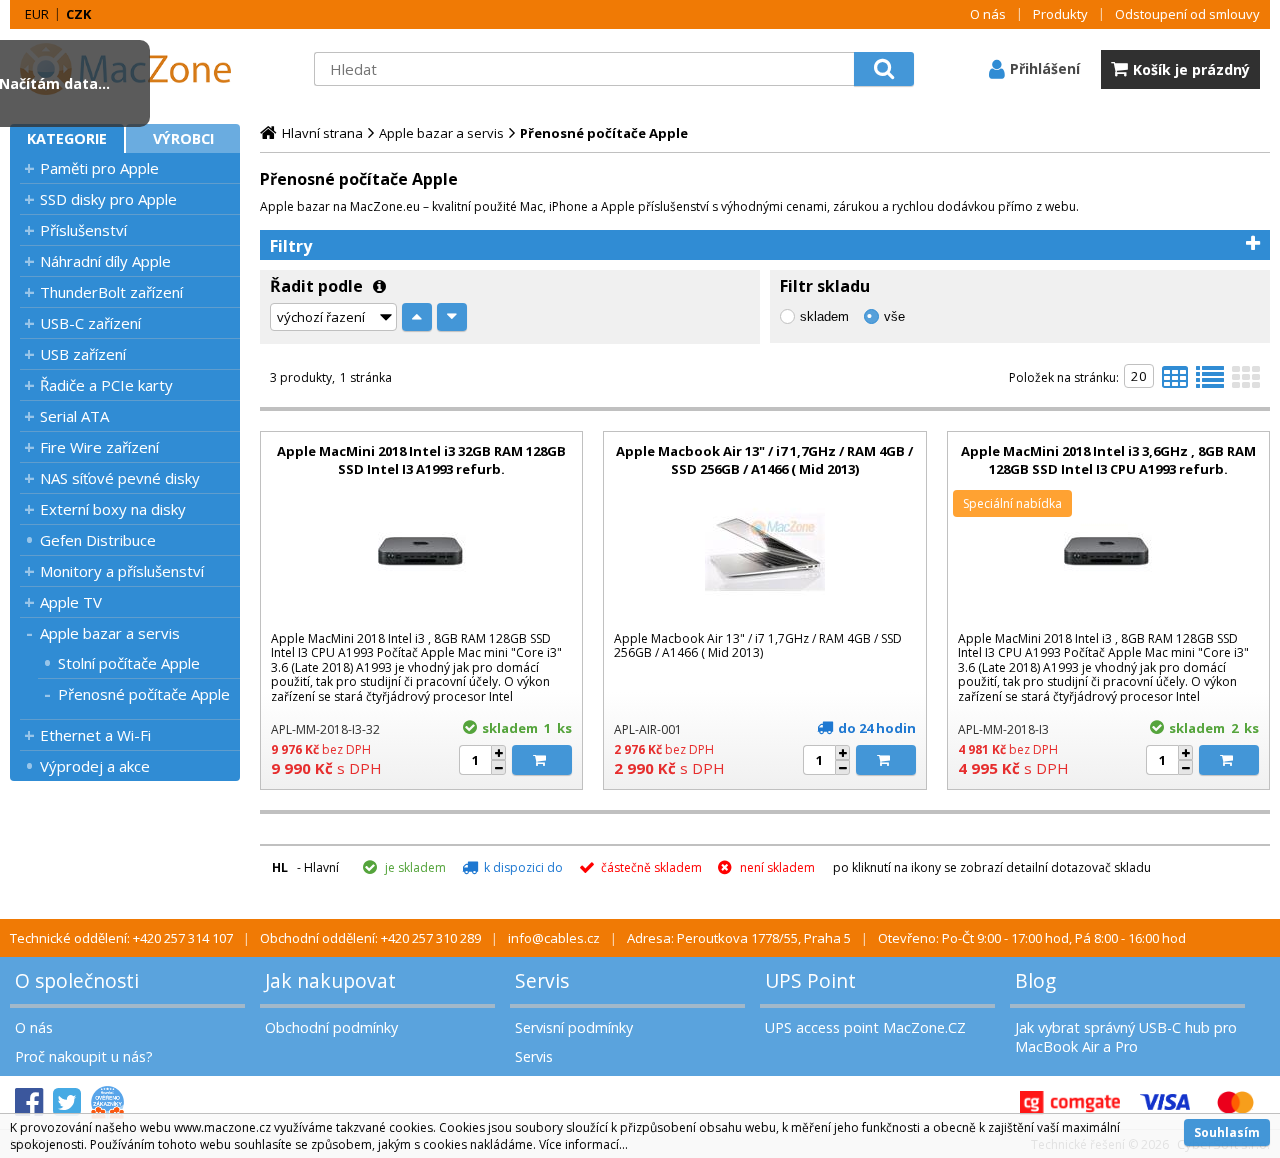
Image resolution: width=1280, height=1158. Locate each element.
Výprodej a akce (95, 766)
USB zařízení (83, 354)
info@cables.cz (554, 938)
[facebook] (29, 1102)
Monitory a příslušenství (122, 571)
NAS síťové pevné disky (120, 478)
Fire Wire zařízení (99, 447)
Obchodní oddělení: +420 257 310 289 (370, 938)
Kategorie (67, 138)
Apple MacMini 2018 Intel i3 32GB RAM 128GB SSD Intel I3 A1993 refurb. (421, 460)
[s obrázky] (1210, 383)
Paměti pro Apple (99, 168)
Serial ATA (74, 416)
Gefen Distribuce (98, 540)
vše (894, 316)
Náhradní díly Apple (105, 261)
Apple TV (71, 602)
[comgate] (1070, 1102)
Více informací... (583, 1144)
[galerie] (1246, 383)
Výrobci (183, 138)
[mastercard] (1235, 1102)
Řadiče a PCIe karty (106, 385)
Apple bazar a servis (110, 633)
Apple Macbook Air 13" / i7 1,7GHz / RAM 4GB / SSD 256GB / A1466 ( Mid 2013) (764, 460)
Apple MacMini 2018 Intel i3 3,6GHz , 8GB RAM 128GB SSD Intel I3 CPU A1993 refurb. (1108, 460)
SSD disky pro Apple (108, 199)
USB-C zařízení (90, 323)
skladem (824, 316)
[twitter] (67, 1102)
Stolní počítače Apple (129, 663)
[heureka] (107, 1102)
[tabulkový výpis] (1175, 383)
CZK (78, 14)
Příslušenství (83, 230)
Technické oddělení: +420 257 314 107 (121, 938)
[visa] (1165, 1102)
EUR (37, 14)
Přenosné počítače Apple (144, 694)
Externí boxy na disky (113, 509)
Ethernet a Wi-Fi (95, 735)
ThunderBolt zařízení (111, 292)
